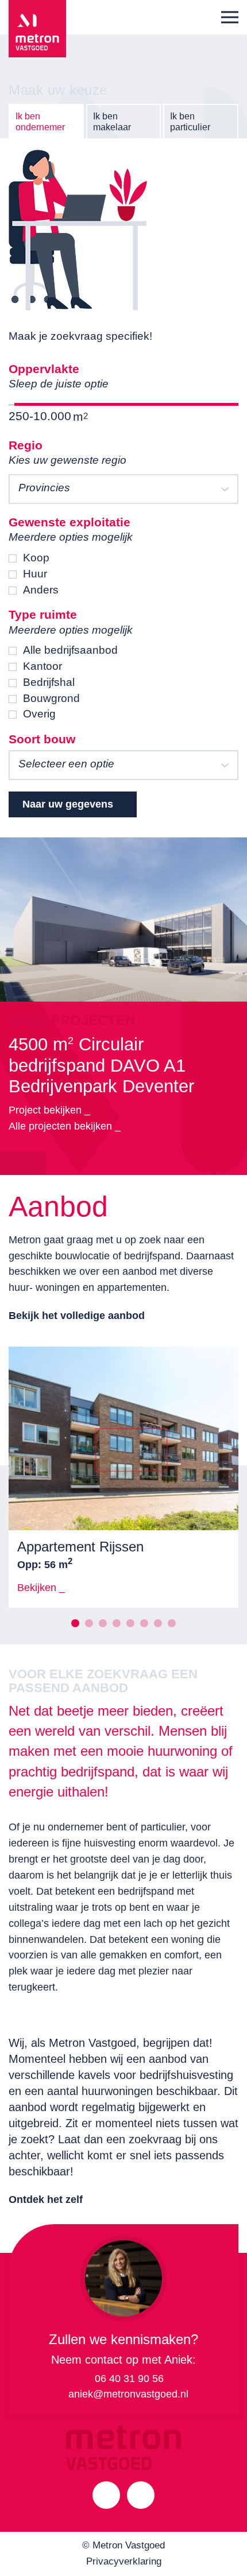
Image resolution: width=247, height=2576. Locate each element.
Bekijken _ (41, 1588)
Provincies (44, 488)
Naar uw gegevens (68, 804)
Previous (11, 1163)
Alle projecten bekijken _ (65, 1126)
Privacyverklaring (124, 2561)
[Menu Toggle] (230, 17)
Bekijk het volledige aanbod (77, 1316)
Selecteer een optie (66, 764)
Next (34, 1163)
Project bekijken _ (49, 1110)
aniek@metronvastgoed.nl (128, 2394)
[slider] (14, 404)
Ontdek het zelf (46, 2199)
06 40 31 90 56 (129, 2379)
